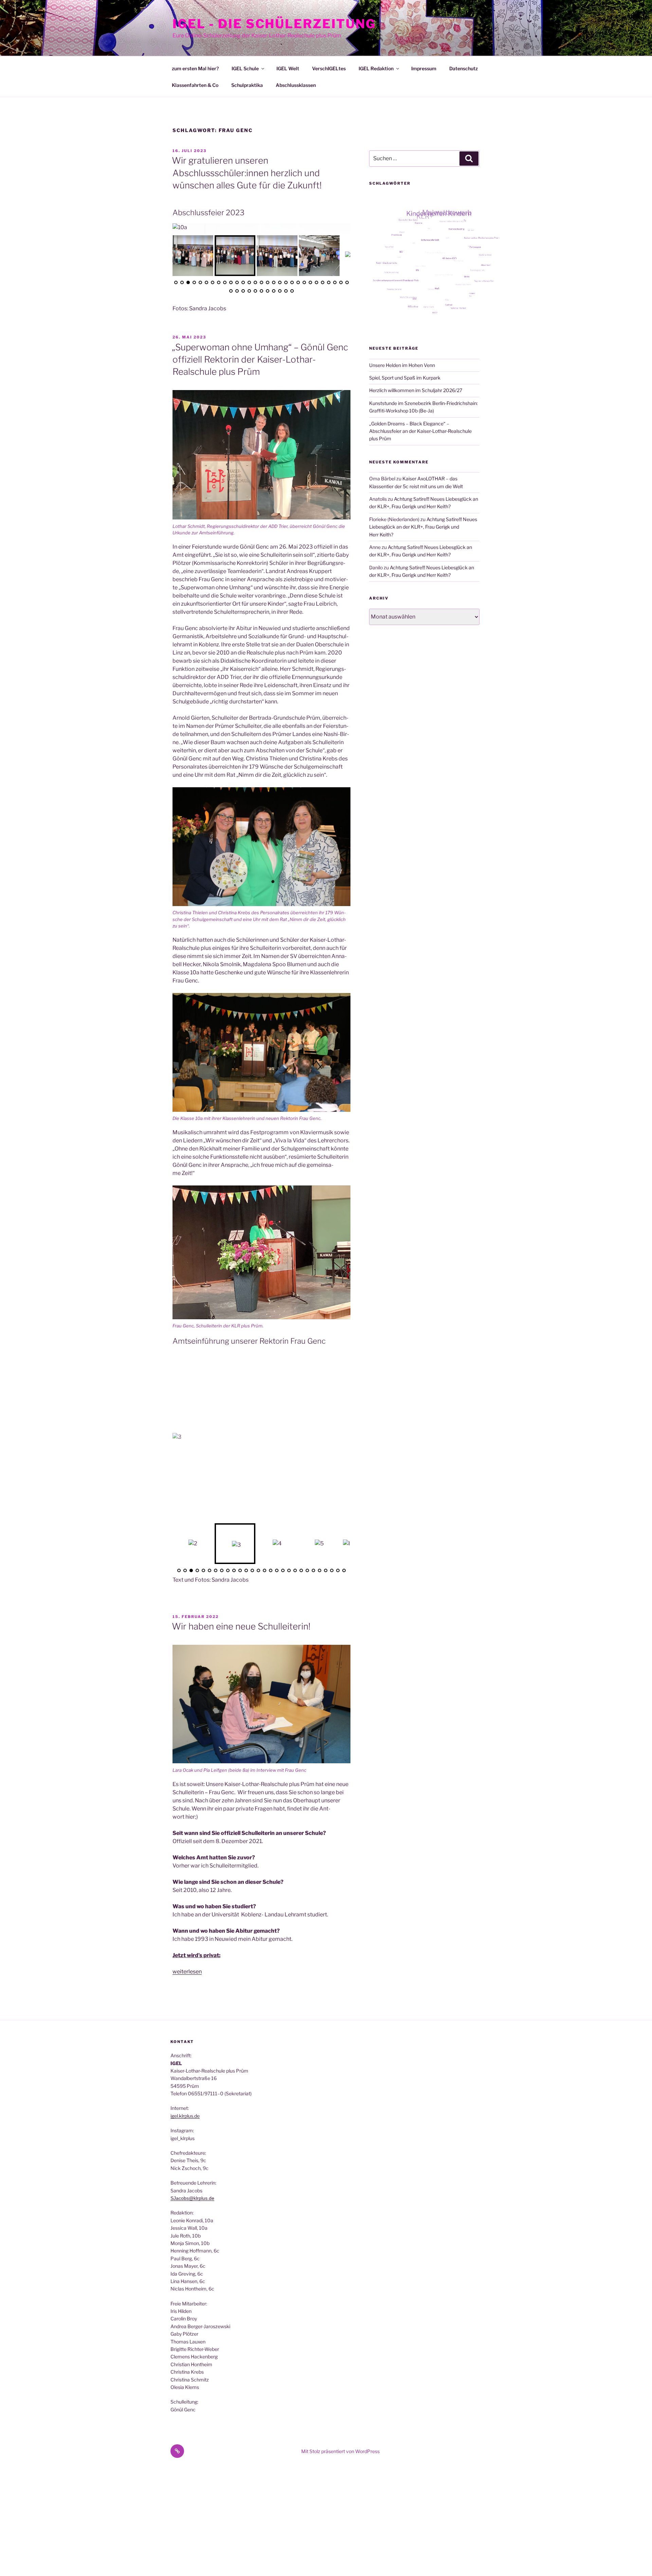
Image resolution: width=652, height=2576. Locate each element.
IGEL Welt (288, 68)
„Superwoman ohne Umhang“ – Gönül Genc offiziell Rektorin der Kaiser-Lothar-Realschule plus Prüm (260, 357)
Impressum (424, 68)
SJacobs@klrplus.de (192, 2196)
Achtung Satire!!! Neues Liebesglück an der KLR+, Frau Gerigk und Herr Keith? (423, 527)
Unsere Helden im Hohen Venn (402, 365)
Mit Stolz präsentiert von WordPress (340, 2449)
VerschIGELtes (329, 68)
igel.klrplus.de (185, 2113)
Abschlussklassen (296, 85)
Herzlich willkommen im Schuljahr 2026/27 (416, 390)
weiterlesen (187, 1969)
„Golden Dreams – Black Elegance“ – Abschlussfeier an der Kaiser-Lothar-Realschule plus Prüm (420, 431)
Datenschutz (464, 68)
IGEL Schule (245, 68)
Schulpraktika (247, 85)
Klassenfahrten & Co (195, 85)
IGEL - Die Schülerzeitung (274, 24)
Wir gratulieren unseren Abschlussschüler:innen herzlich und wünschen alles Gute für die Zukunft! (247, 173)
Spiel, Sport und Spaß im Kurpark (405, 378)
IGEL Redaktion (376, 68)
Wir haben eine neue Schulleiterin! (241, 1624)
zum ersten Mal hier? (195, 68)
